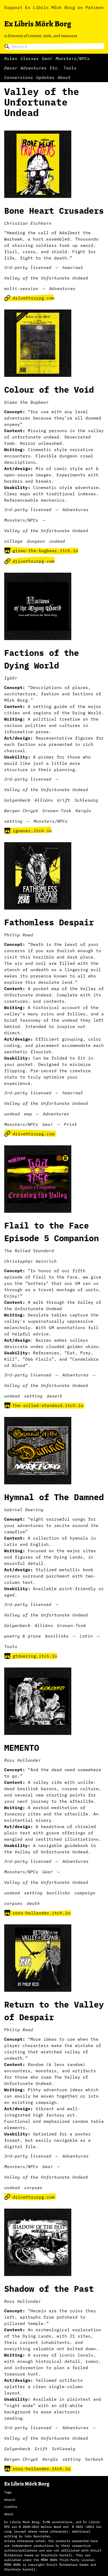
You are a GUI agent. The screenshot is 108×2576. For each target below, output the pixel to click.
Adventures (34, 68)
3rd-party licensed (28, 267)
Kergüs (83, 811)
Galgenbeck (17, 800)
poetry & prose (23, 1636)
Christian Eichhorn (28, 223)
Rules (11, 58)
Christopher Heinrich (30, 1261)
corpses (13, 1903)
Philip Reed (19, 935)
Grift (64, 800)
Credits (11, 2507)
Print (71, 1124)
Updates (45, 77)
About (64, 77)
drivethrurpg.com (34, 298)
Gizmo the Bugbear (26, 402)
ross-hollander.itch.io (41, 1913)
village (13, 541)
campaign (85, 1893)
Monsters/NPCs (73, 58)
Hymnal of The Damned (54, 1497)
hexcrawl (73, 267)
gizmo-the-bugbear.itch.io (45, 551)
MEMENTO (22, 1748)
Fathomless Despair (49, 922)
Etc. (55, 68)
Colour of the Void (49, 390)
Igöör (11, 678)
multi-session (21, 288)
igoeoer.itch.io (32, 831)
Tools (70, 68)
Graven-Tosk (57, 811)
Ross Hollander (23, 1760)
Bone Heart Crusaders (54, 211)
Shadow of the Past (49, 2289)
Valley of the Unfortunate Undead (46, 278)
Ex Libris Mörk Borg (38, 24)
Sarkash (94, 2459)
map (28, 1114)
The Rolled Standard (29, 1251)
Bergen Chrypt (21, 811)
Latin (86, 1636)
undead (57, 541)
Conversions (19, 77)
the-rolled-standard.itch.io (48, 1405)
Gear (47, 58)
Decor (11, 68)
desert (55, 1396)
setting (13, 821)
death (33, 1903)
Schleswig (86, 800)
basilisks (57, 1636)
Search (10, 2500)
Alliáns (44, 800)
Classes (30, 58)
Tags (8, 2492)
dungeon (36, 541)
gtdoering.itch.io (35, 1656)
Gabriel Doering (24, 1510)
